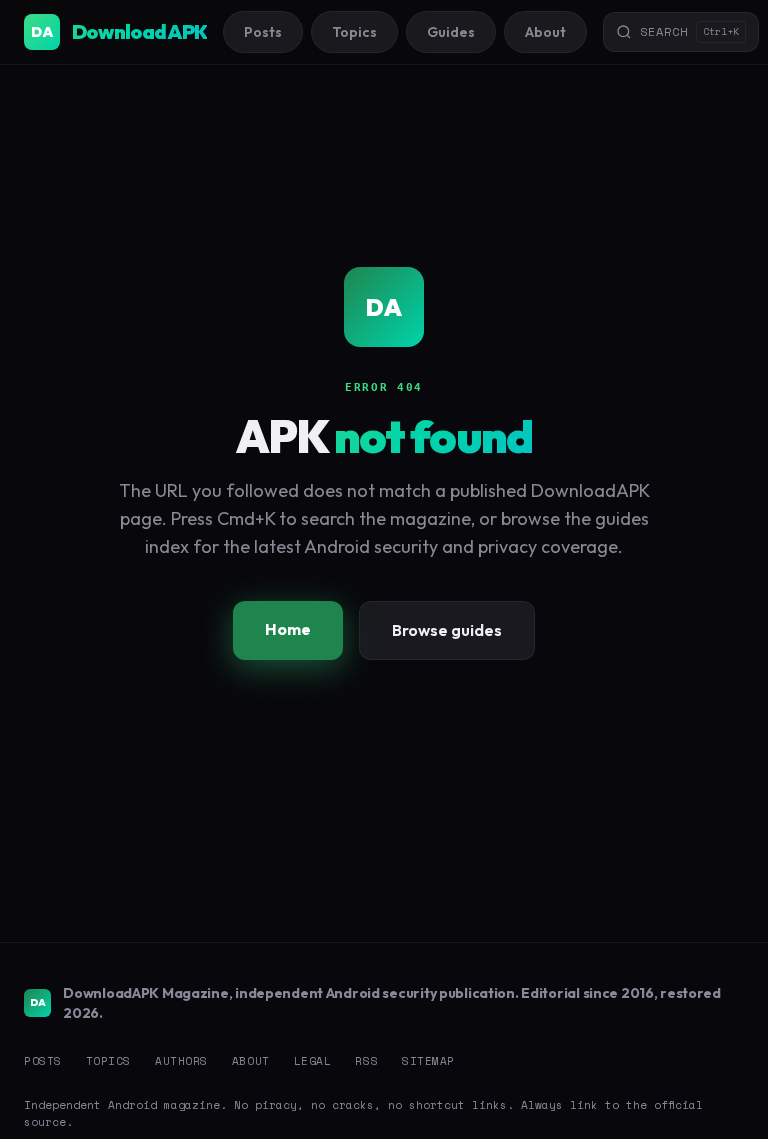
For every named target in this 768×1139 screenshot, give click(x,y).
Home (288, 629)
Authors (181, 1061)
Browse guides (447, 630)
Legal (313, 1061)
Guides (451, 32)
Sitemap (428, 1061)
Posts (263, 32)
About (545, 32)
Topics (354, 32)
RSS (366, 1061)
